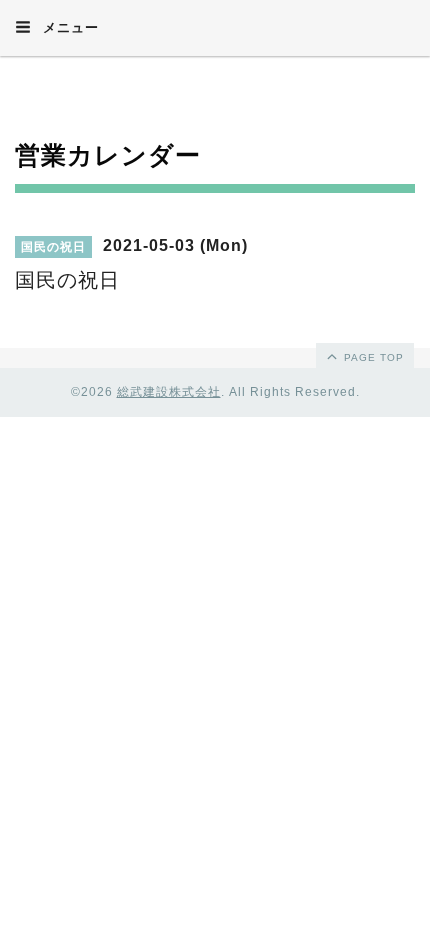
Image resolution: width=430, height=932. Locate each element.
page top (372, 357)
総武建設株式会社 (169, 392)
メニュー (68, 27)
